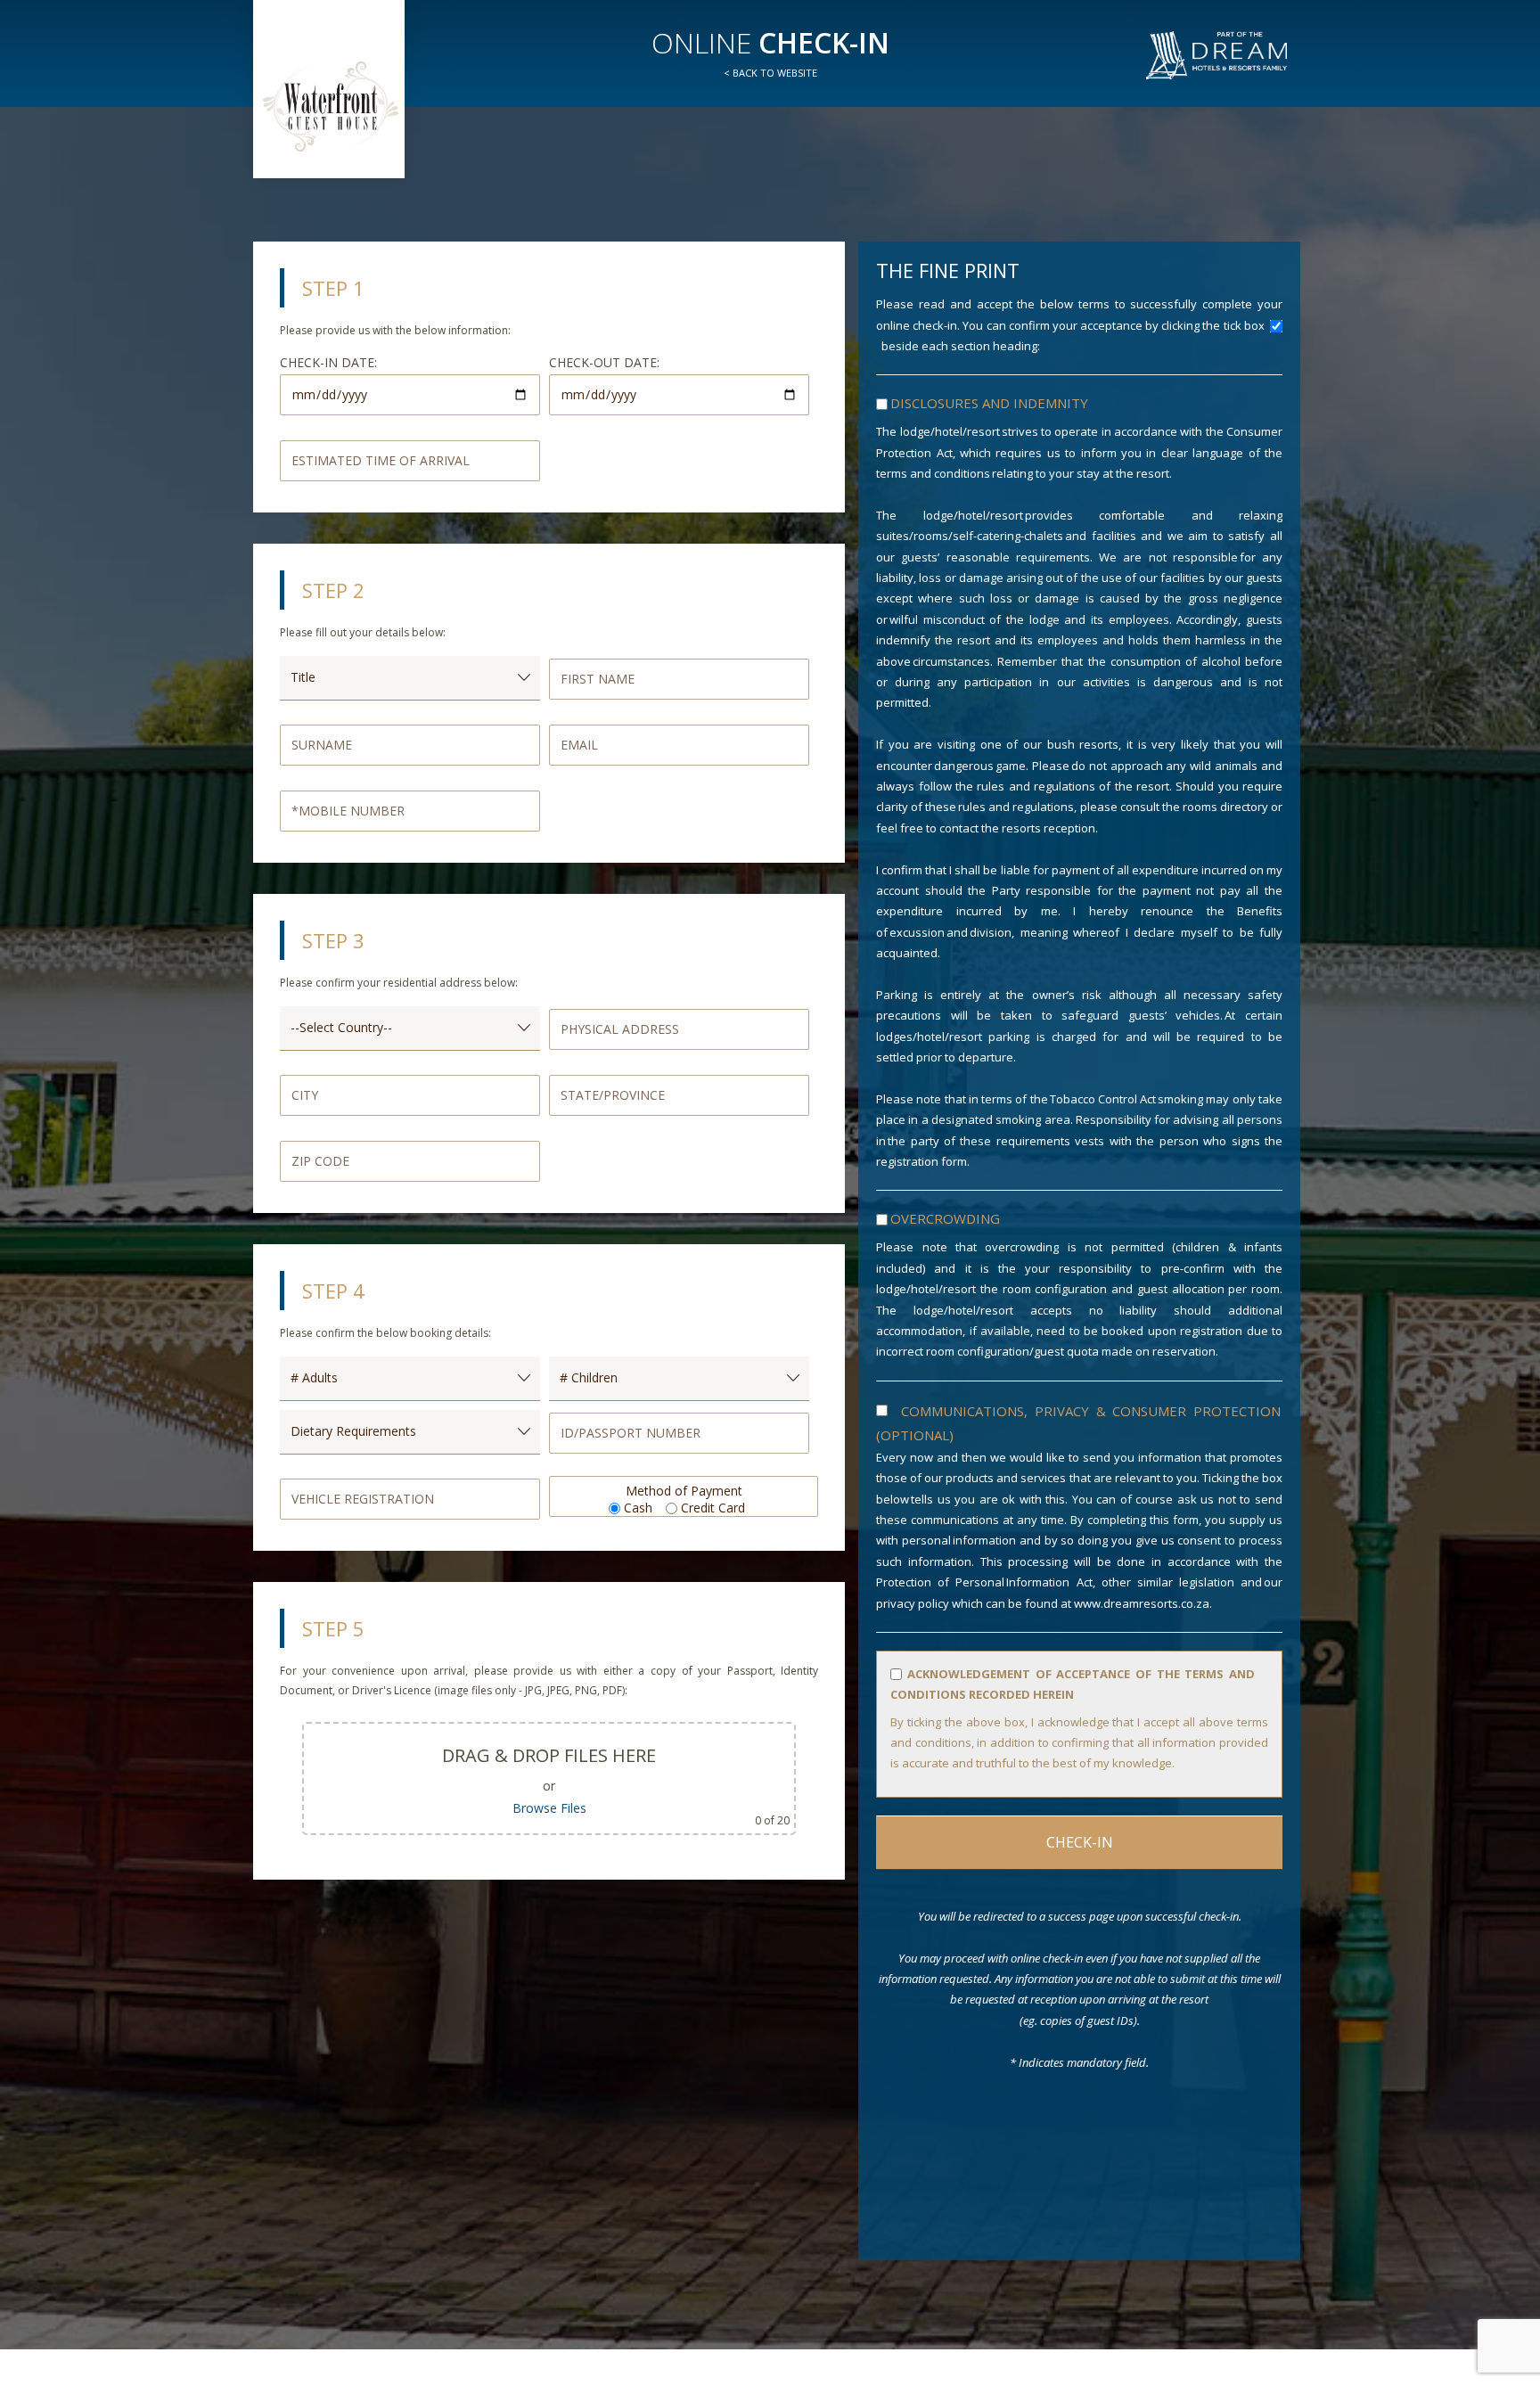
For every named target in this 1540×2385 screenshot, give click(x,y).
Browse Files (549, 1808)
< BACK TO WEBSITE (770, 73)
